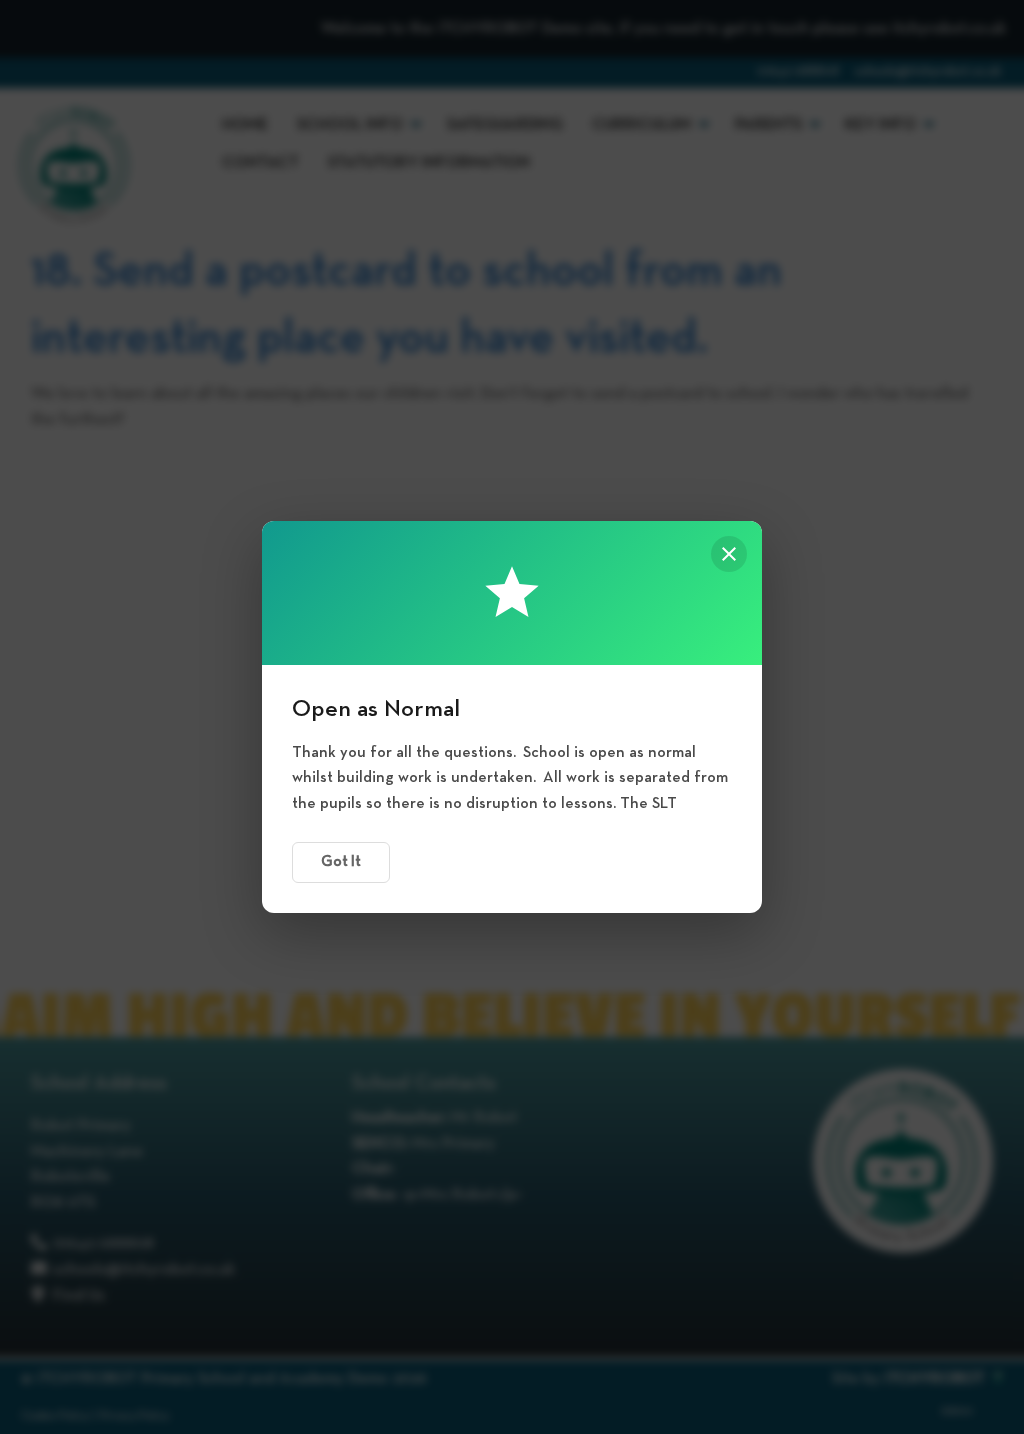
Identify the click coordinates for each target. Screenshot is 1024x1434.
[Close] (729, 554)
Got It (341, 862)
